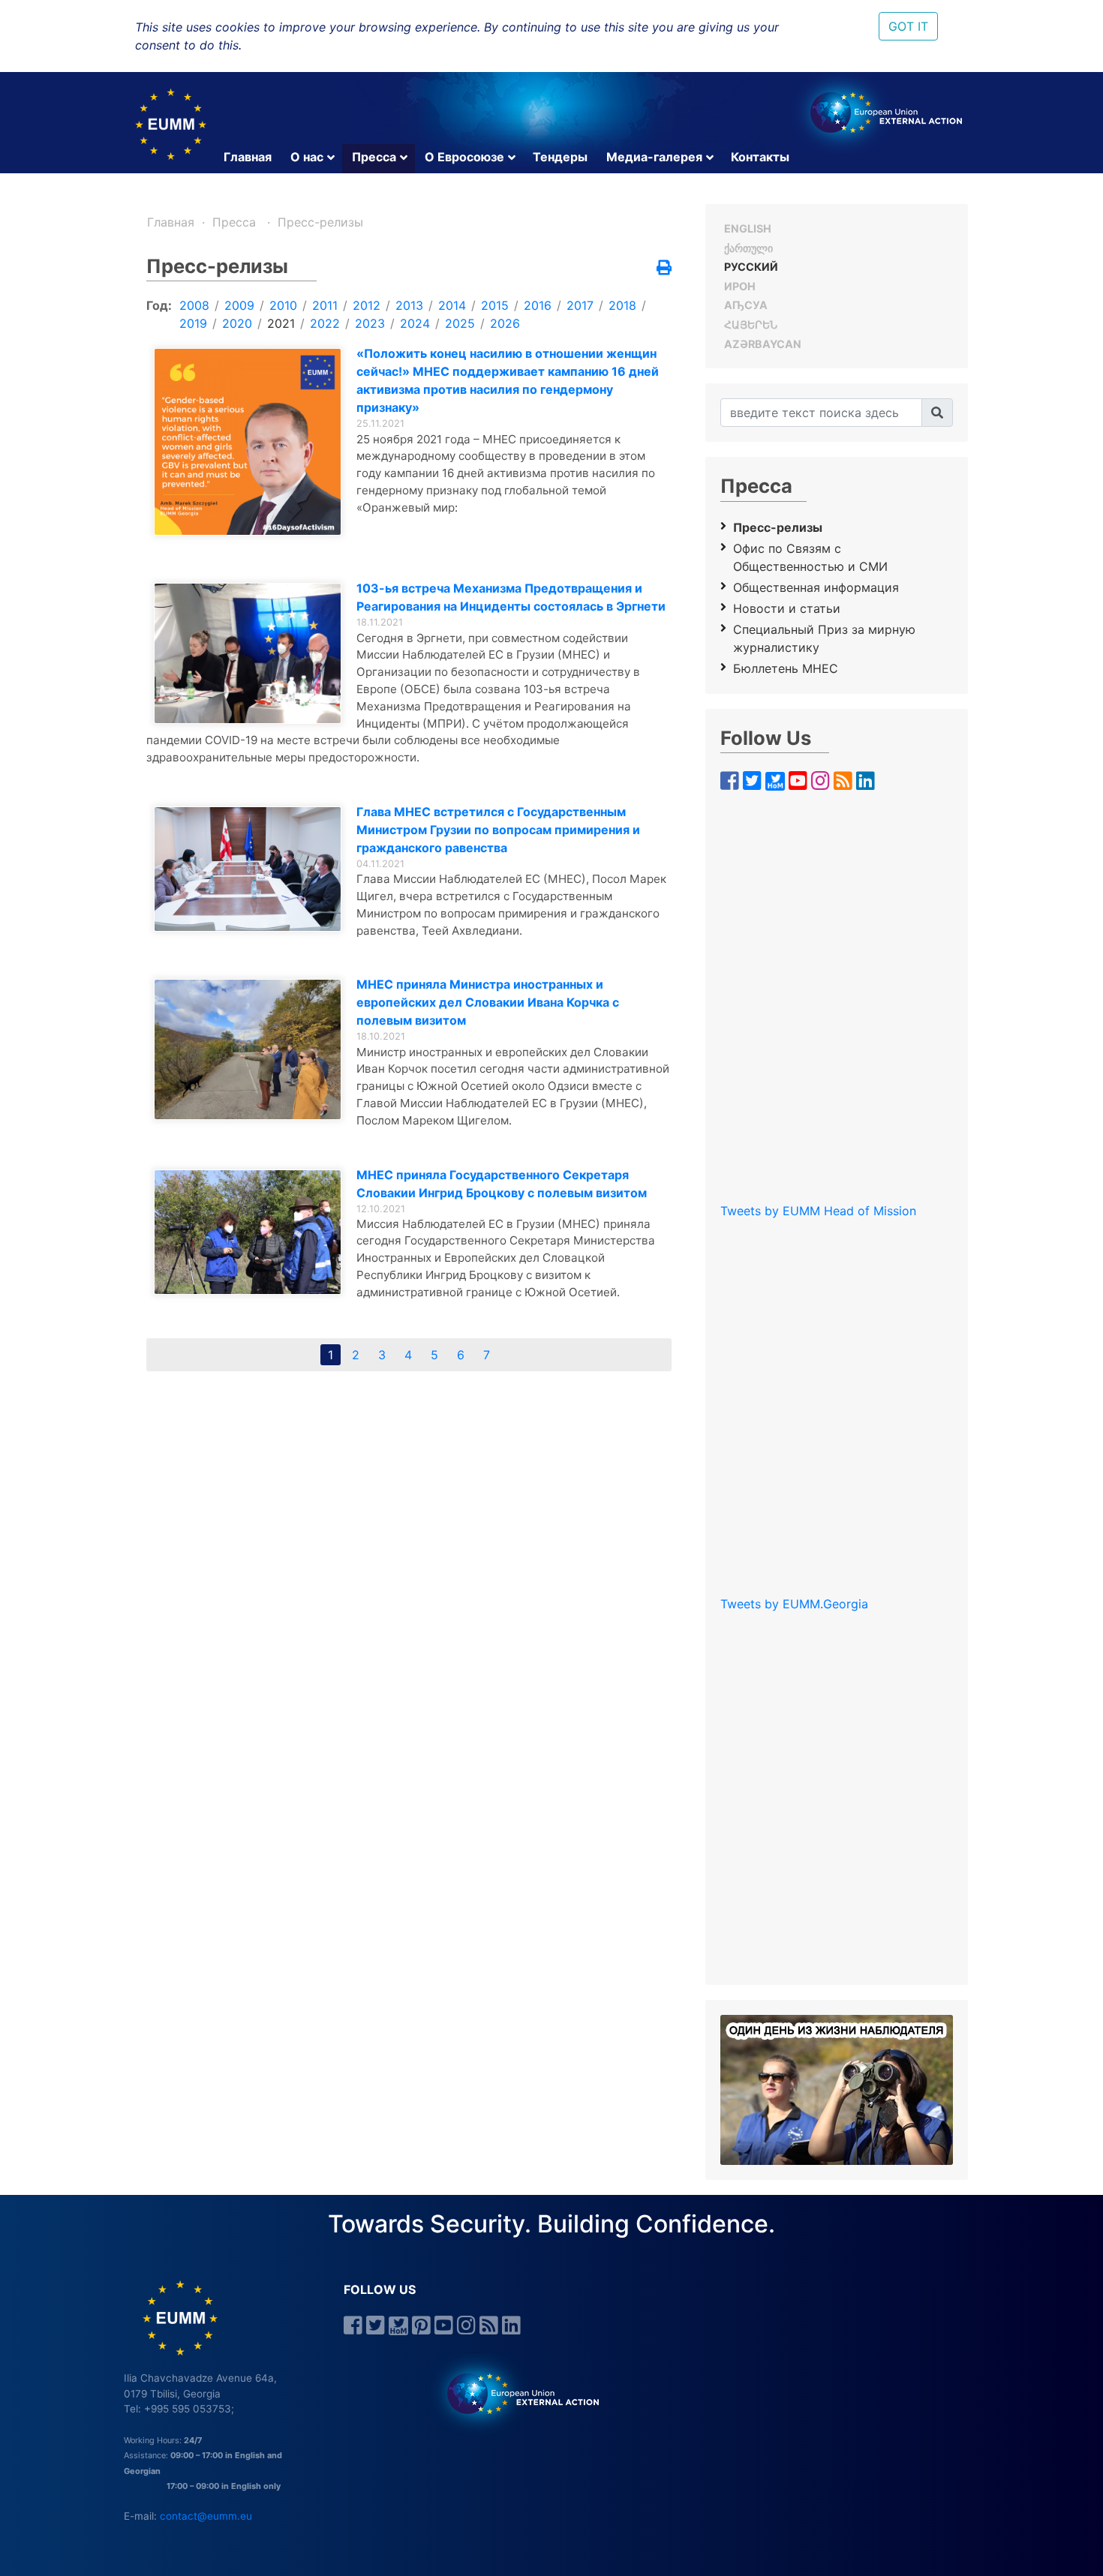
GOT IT (908, 26)
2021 (281, 323)
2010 (283, 305)
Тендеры (560, 157)
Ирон (740, 286)
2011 (325, 305)
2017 (580, 305)
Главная (248, 157)
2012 (367, 305)
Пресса (374, 157)
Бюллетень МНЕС (786, 668)
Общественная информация (816, 587)
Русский (751, 267)
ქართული (748, 248)
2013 (409, 305)
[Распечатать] (664, 269)
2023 (370, 323)
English (748, 228)
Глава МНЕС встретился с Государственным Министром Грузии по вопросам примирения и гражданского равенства (498, 830)
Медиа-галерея (654, 157)
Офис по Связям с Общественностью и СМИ (810, 557)
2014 (452, 305)
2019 (193, 323)
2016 (538, 305)
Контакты (760, 157)
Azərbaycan (763, 344)
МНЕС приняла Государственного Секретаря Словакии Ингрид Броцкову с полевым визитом (502, 1184)
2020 (237, 323)
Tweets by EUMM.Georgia (794, 1604)
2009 (239, 305)
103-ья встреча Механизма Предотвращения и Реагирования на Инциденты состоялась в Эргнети (511, 597)
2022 (325, 323)
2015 (495, 305)
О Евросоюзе (464, 157)
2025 (460, 323)
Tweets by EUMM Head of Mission (818, 1211)
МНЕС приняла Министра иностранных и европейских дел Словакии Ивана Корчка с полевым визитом (488, 1002)
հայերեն (751, 324)
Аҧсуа (746, 305)
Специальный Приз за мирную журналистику (824, 638)
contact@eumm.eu (206, 2516)
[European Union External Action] (515, 2393)
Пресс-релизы (320, 222)
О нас (307, 157)
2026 (505, 323)
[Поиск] (937, 413)
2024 (415, 323)
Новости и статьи (787, 608)
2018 (622, 305)
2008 (194, 305)
